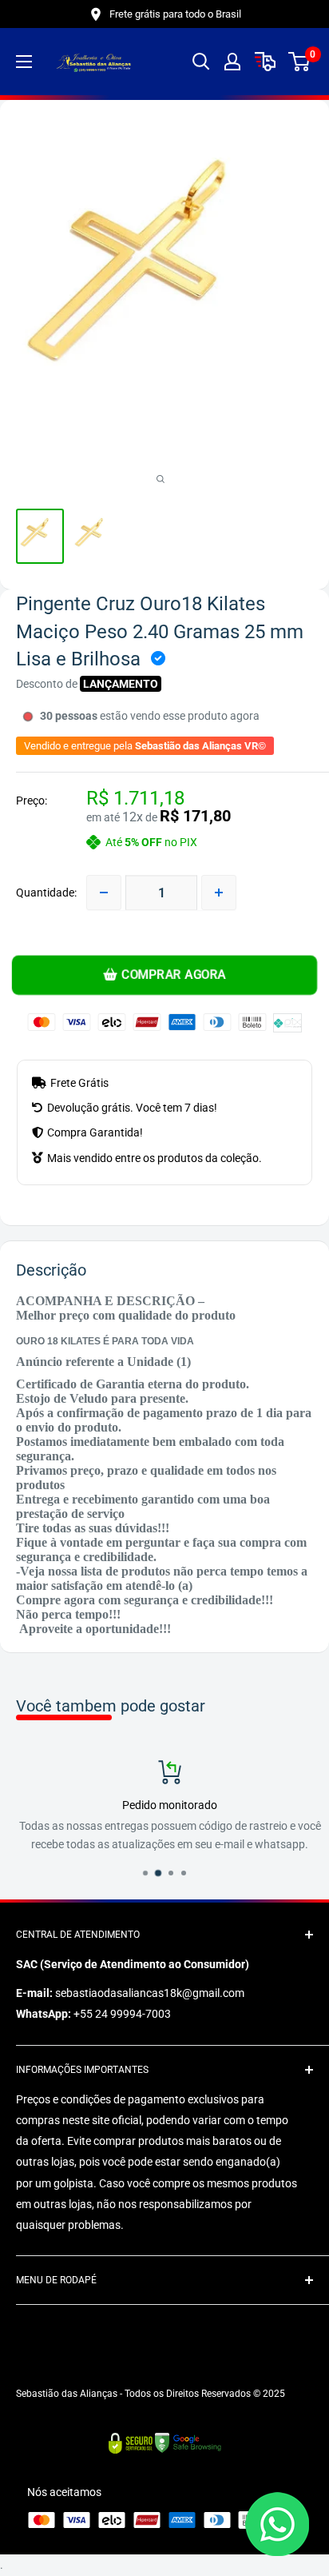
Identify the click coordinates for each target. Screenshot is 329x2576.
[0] (300, 62)
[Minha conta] (232, 62)
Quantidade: (46, 893)
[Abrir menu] (24, 62)
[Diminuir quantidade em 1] (104, 893)
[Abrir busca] (201, 62)
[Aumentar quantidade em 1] (219, 893)
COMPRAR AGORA (174, 975)
